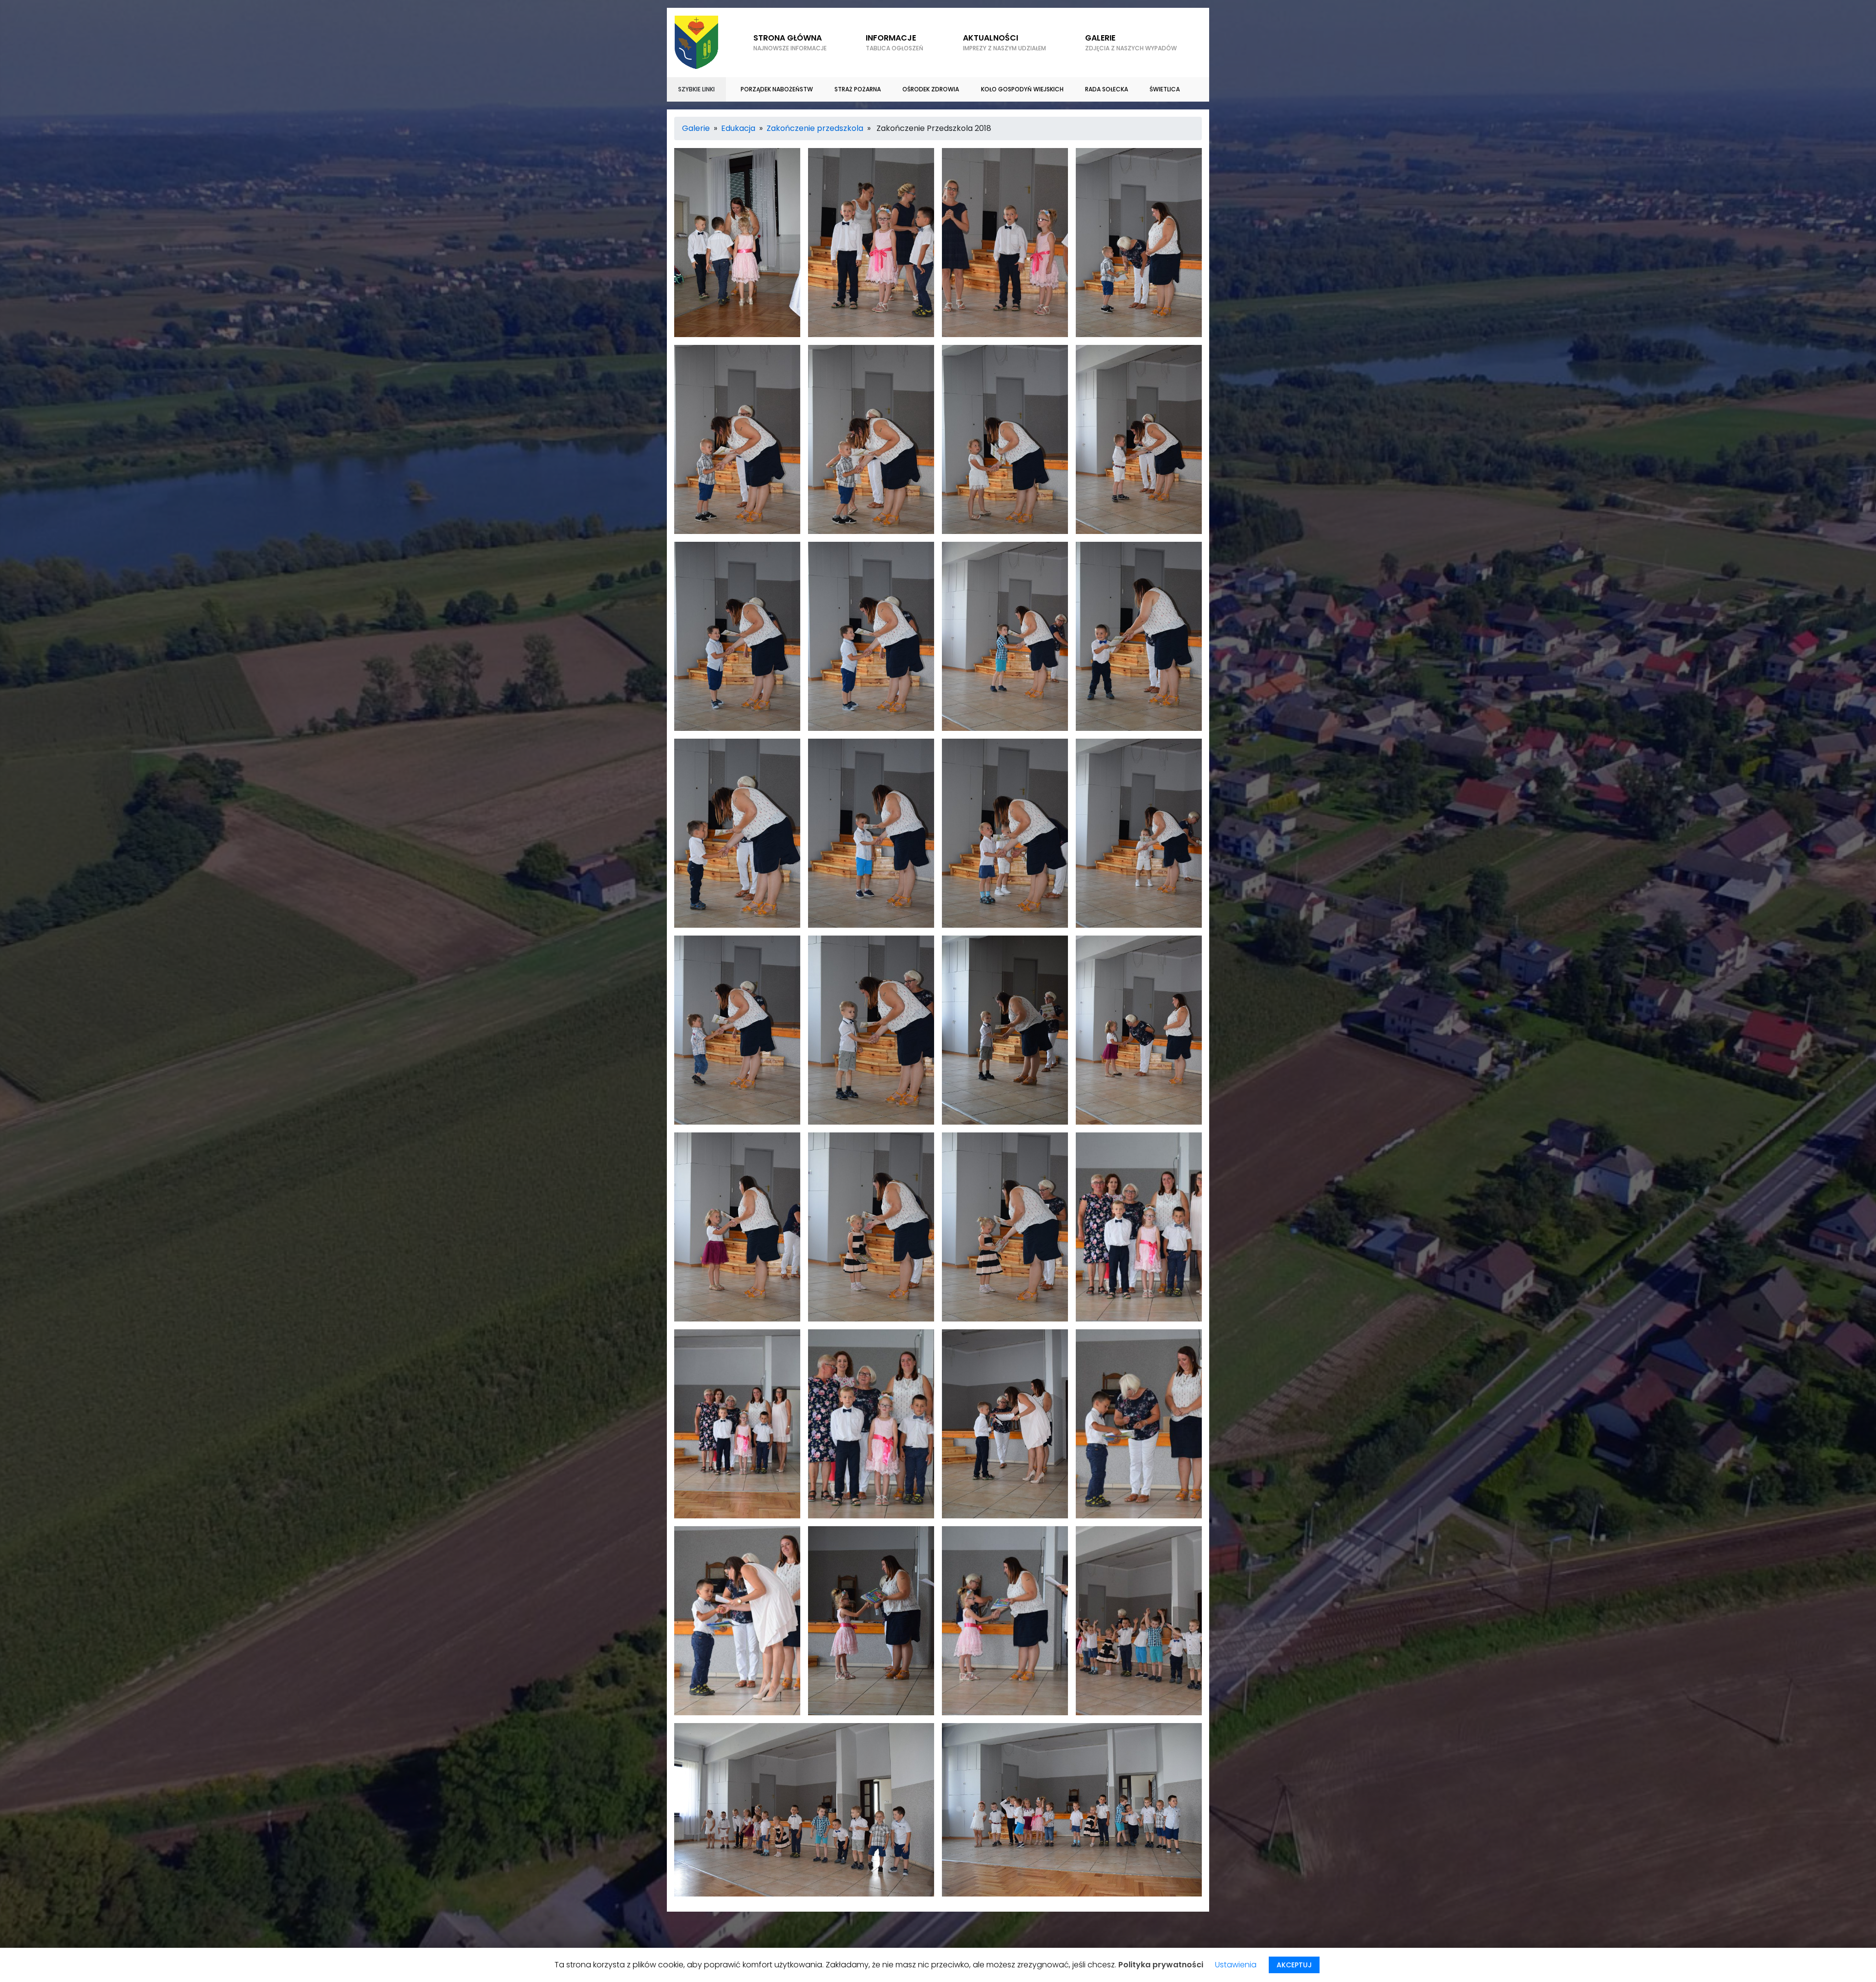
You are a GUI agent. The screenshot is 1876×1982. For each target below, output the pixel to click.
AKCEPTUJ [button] (1294, 1965)
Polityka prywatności (1161, 1965)
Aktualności (1004, 42)
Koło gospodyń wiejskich (1022, 89)
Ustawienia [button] (1236, 1965)
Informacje (895, 42)
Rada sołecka (1107, 89)
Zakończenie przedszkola (815, 128)
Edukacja (738, 128)
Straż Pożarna (858, 89)
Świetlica (1165, 89)
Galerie (696, 128)
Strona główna (790, 42)
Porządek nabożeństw (777, 89)
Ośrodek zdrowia (931, 89)
